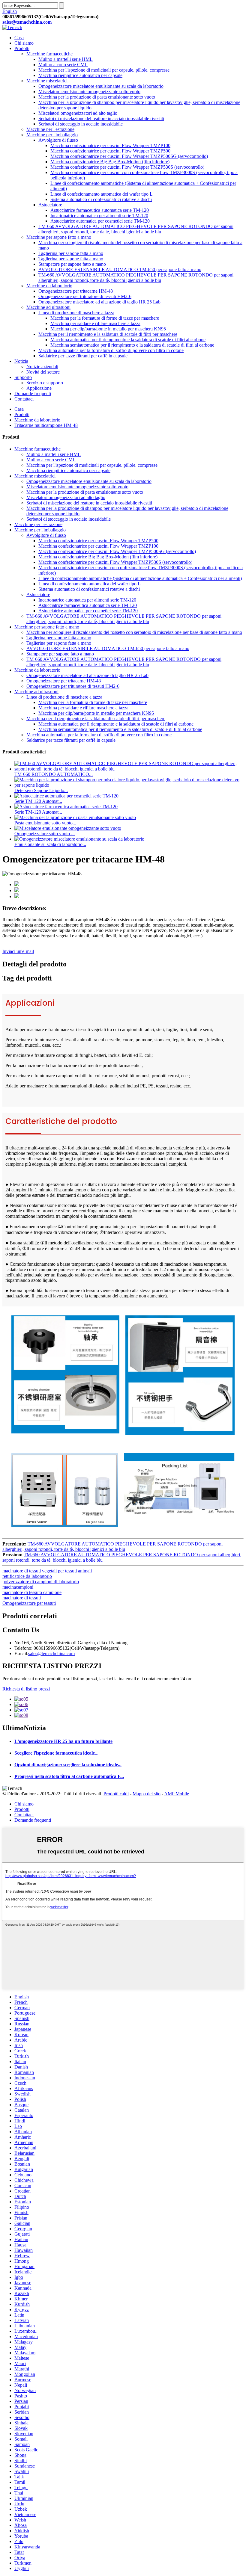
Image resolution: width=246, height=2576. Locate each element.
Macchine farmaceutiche (49, 54)
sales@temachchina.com (51, 1653)
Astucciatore (50, 205)
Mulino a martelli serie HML (66, 59)
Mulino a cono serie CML (63, 65)
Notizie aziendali (42, 367)
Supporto (23, 377)
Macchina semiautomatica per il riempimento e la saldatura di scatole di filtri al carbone (132, 345)
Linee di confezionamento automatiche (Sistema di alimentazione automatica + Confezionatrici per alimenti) (140, 578)
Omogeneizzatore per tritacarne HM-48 (76, 291)
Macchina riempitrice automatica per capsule (80, 75)
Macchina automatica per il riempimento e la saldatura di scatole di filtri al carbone (128, 340)
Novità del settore (43, 372)
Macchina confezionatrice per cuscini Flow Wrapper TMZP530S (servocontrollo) (127, 167)
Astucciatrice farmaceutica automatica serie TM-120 (100, 210)
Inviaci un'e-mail (18, 951)
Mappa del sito (147, 1794)
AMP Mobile (177, 1794)
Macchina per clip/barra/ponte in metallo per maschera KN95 (108, 329)
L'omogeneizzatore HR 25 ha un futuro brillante (63, 1741)
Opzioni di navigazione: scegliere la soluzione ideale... (68, 1765)
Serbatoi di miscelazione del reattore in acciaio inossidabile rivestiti (101, 118)
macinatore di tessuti (22, 1598)
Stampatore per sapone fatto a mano (72, 264)
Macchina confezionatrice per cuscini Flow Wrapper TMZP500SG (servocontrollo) (129, 156)
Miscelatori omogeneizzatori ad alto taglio (78, 113)
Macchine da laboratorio (49, 286)
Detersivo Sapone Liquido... (41, 790)
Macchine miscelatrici (47, 81)
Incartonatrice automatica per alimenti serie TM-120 (99, 216)
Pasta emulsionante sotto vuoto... (45, 823)
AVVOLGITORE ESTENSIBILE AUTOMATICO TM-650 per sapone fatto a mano (120, 269)
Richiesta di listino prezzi (26, 1689)
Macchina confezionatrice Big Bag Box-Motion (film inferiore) (110, 162)
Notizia (21, 361)
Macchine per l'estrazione (50, 129)
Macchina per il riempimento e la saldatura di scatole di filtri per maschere (108, 334)
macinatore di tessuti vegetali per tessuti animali (47, 1571)
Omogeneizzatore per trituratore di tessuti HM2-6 (85, 296)
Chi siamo (24, 43)
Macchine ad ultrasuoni (48, 307)
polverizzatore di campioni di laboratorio (41, 1582)
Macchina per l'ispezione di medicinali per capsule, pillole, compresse (104, 70)
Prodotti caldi (116, 1794)
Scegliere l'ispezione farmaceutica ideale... (56, 1753)
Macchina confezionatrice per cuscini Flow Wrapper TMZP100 (110, 145)
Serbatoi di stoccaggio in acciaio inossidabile (81, 124)
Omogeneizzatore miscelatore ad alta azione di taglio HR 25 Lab (99, 302)
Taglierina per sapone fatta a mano (71, 253)
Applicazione (39, 388)
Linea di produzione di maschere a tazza (76, 313)
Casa (19, 38)
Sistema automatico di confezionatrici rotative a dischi (101, 199)
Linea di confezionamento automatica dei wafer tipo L (102, 194)
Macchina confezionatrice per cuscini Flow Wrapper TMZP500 (110, 151)
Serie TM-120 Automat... (38, 801)
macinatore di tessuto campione (32, 1592)
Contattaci (24, 399)
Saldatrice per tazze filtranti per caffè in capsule (83, 356)
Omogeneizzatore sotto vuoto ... (45, 834)
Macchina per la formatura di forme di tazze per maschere (105, 318)
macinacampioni (18, 1587)
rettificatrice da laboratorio (27, 1576)
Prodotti (22, 48)
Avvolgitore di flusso (58, 140)
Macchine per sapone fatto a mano (59, 237)
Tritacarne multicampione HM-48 (46, 425)
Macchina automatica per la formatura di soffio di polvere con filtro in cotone (111, 350)
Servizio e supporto (45, 383)
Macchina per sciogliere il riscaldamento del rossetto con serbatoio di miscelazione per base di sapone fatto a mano (134, 632)
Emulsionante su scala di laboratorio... (50, 844)
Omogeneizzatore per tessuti (29, 1603)
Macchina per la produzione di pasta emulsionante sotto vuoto (97, 97)
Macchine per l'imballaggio (52, 135)
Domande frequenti (33, 393)
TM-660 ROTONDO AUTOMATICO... (54, 774)
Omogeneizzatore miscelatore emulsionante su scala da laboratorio (101, 86)
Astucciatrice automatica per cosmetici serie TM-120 (100, 221)
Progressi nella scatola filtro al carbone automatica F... (69, 1776)
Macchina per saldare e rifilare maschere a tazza (95, 323)
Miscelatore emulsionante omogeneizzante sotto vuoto (89, 92)
